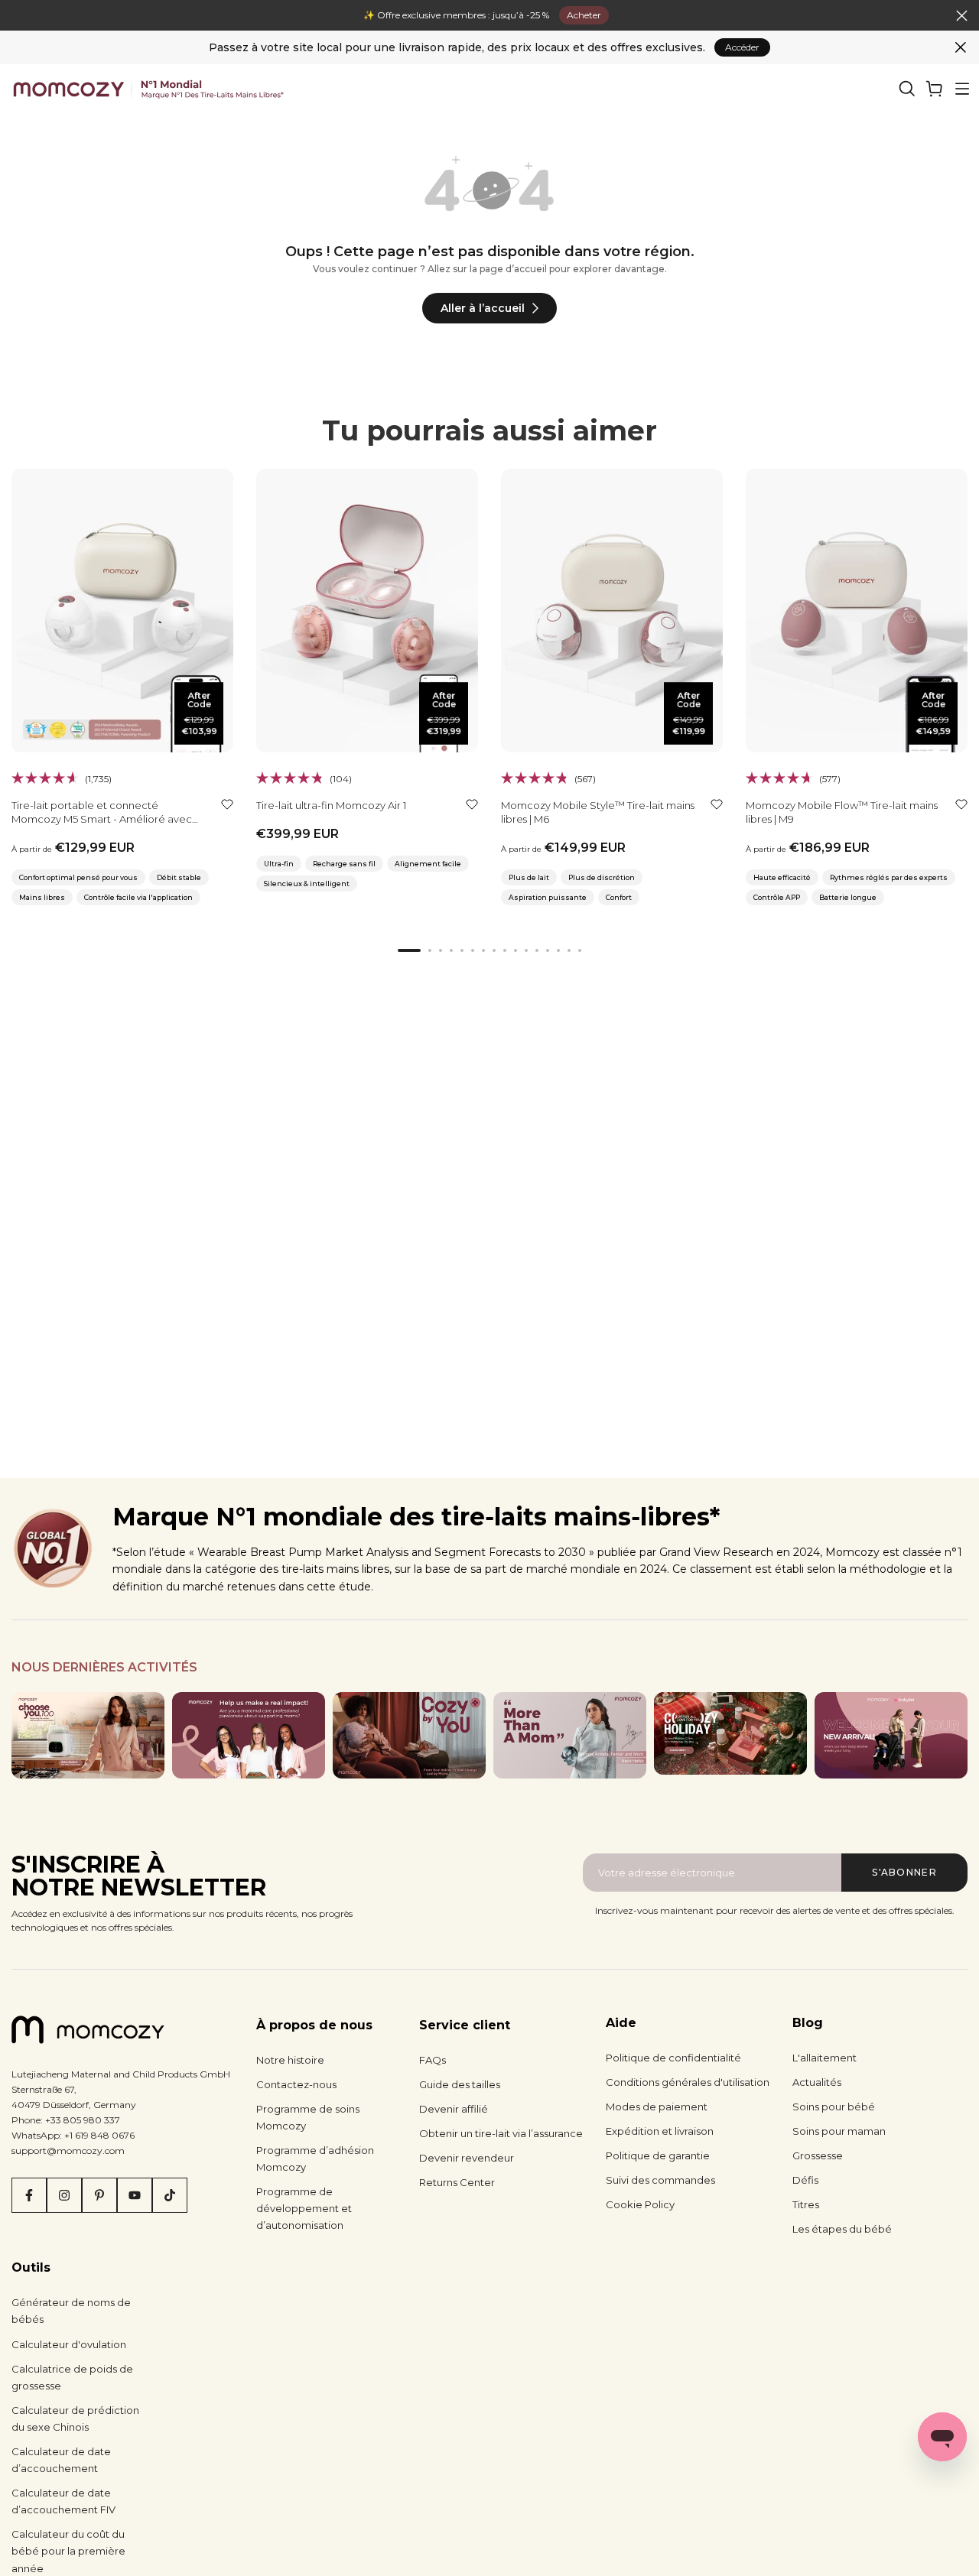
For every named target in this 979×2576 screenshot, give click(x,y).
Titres (806, 2204)
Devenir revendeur (467, 2158)
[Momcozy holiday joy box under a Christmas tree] (730, 1733)
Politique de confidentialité (673, 2058)
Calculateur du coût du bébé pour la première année (68, 2551)
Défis (805, 2180)
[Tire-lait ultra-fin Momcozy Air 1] (367, 611)
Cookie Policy (640, 2204)
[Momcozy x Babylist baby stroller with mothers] (891, 1735)
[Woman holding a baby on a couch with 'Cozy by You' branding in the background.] (409, 1735)
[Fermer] (961, 47)
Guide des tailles (460, 2084)
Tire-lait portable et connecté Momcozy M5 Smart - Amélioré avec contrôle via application (102, 819)
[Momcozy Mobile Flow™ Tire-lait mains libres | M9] (857, 611)
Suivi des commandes (660, 2180)
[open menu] (962, 89)
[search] (907, 89)
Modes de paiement (657, 2107)
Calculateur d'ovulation (69, 2344)
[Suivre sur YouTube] (135, 2195)
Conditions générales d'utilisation (688, 2082)
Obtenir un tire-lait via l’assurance (501, 2133)
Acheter (584, 15)
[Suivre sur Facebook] (29, 2195)
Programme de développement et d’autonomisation (304, 2208)
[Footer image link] (88, 1735)
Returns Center (457, 2182)
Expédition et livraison (660, 2131)
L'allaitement (825, 2058)
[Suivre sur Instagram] (64, 2195)
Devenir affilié (454, 2109)
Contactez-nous (296, 2084)
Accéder (742, 47)
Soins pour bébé (834, 2107)
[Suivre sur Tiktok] (170, 2195)
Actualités (817, 2082)
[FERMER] (17, 16)
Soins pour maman (839, 2131)
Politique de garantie (658, 2155)
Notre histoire (290, 2060)
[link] (935, 89)
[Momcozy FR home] (148, 89)
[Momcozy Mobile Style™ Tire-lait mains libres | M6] (612, 611)
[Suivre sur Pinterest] (99, 2195)
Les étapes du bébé (842, 2229)
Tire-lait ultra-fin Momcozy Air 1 (331, 805)
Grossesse (818, 2155)
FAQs (433, 2060)
